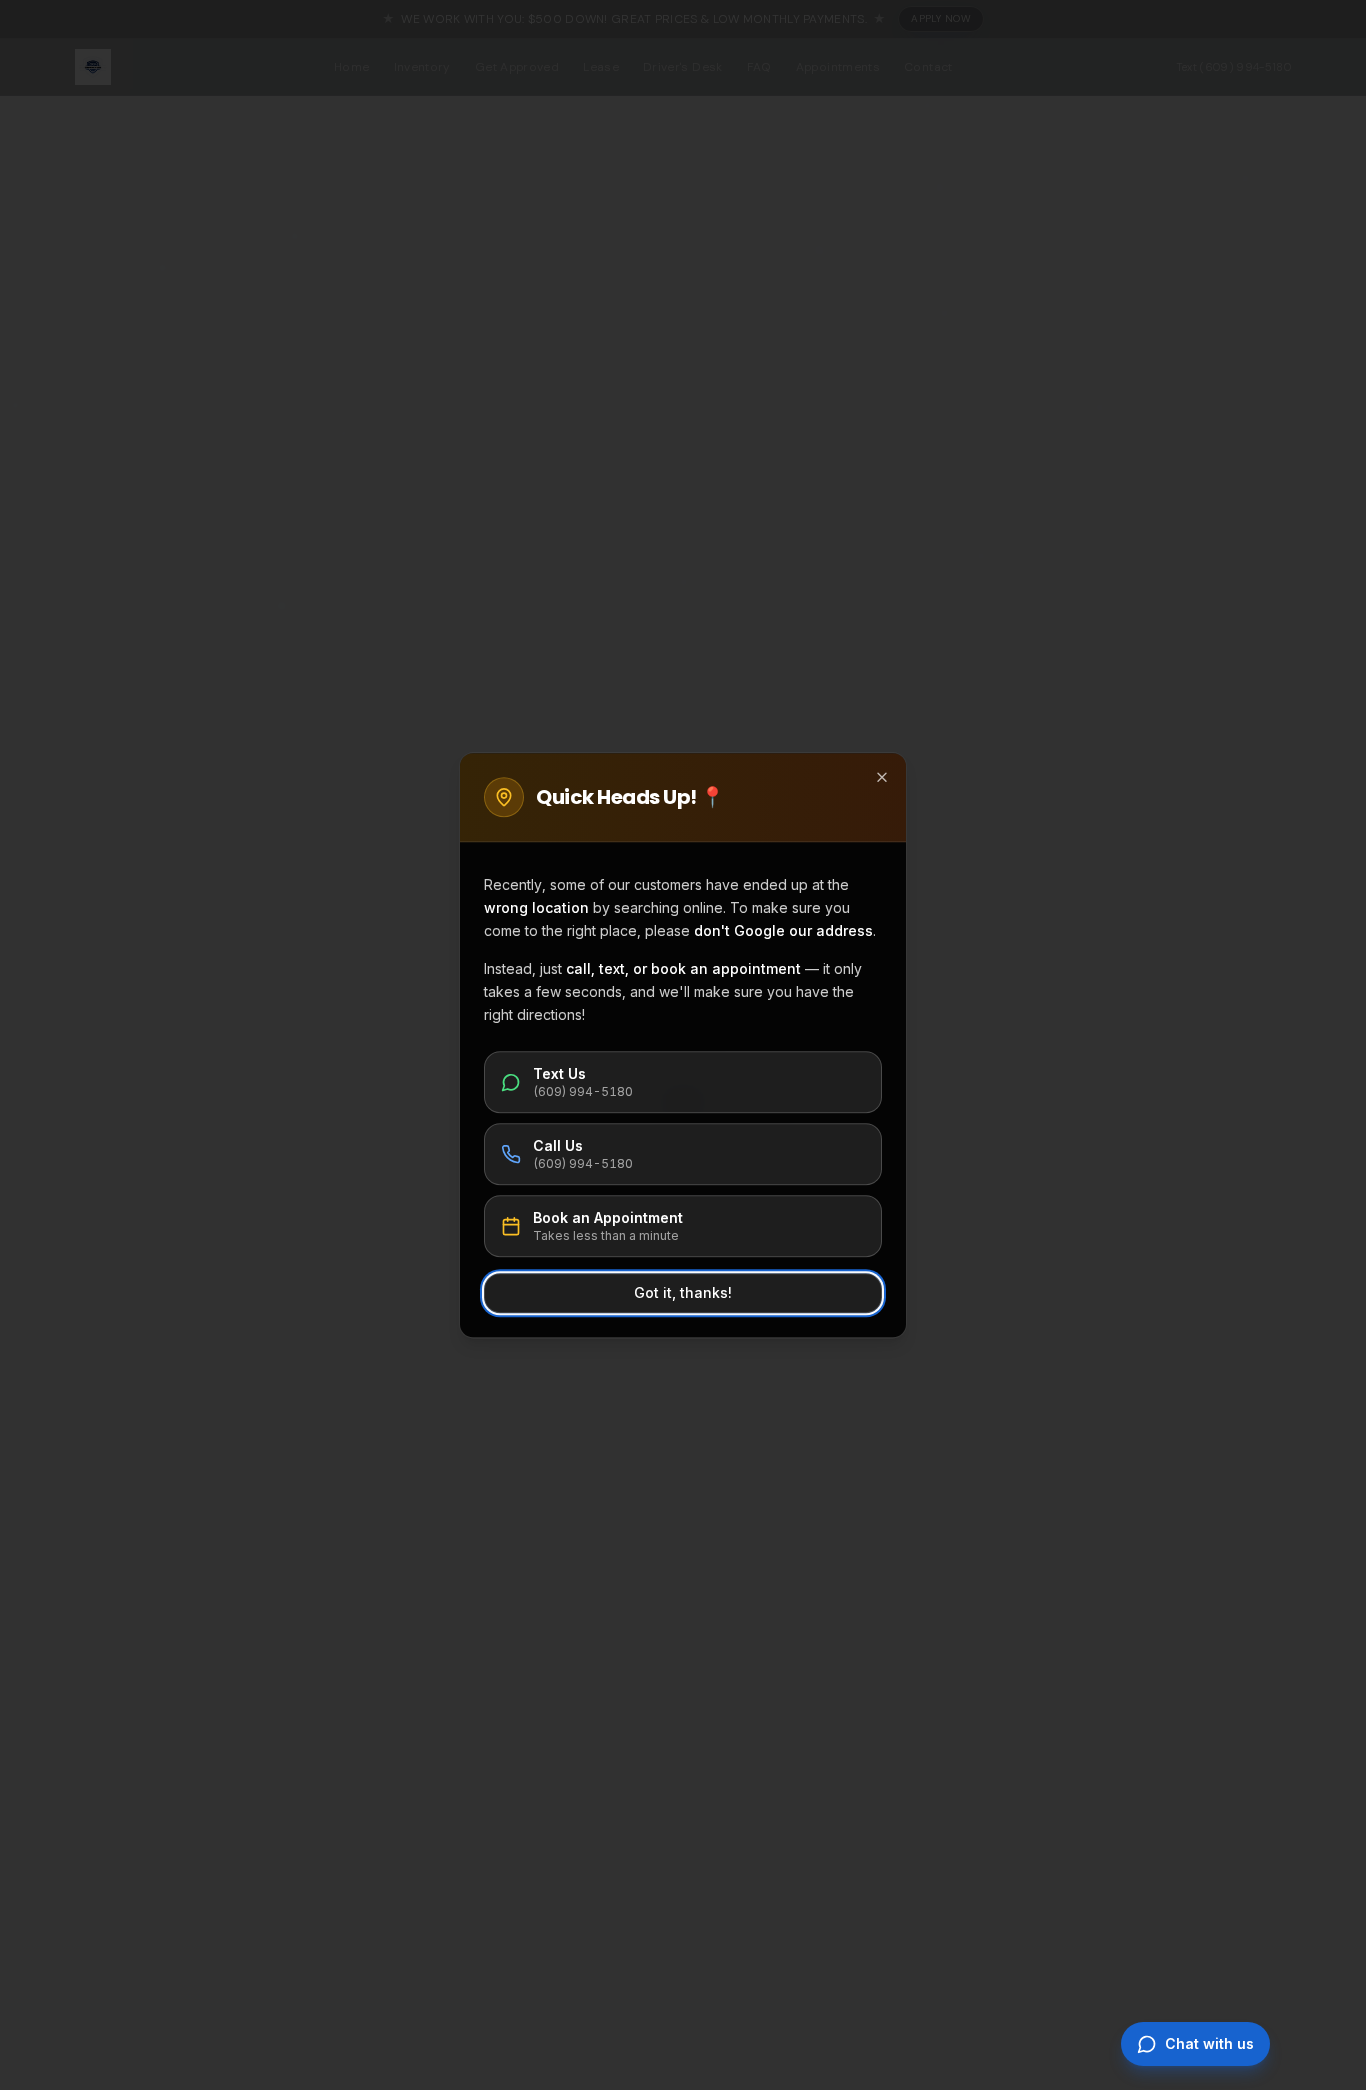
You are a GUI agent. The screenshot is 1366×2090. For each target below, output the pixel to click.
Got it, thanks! (683, 1292)
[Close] (882, 777)
